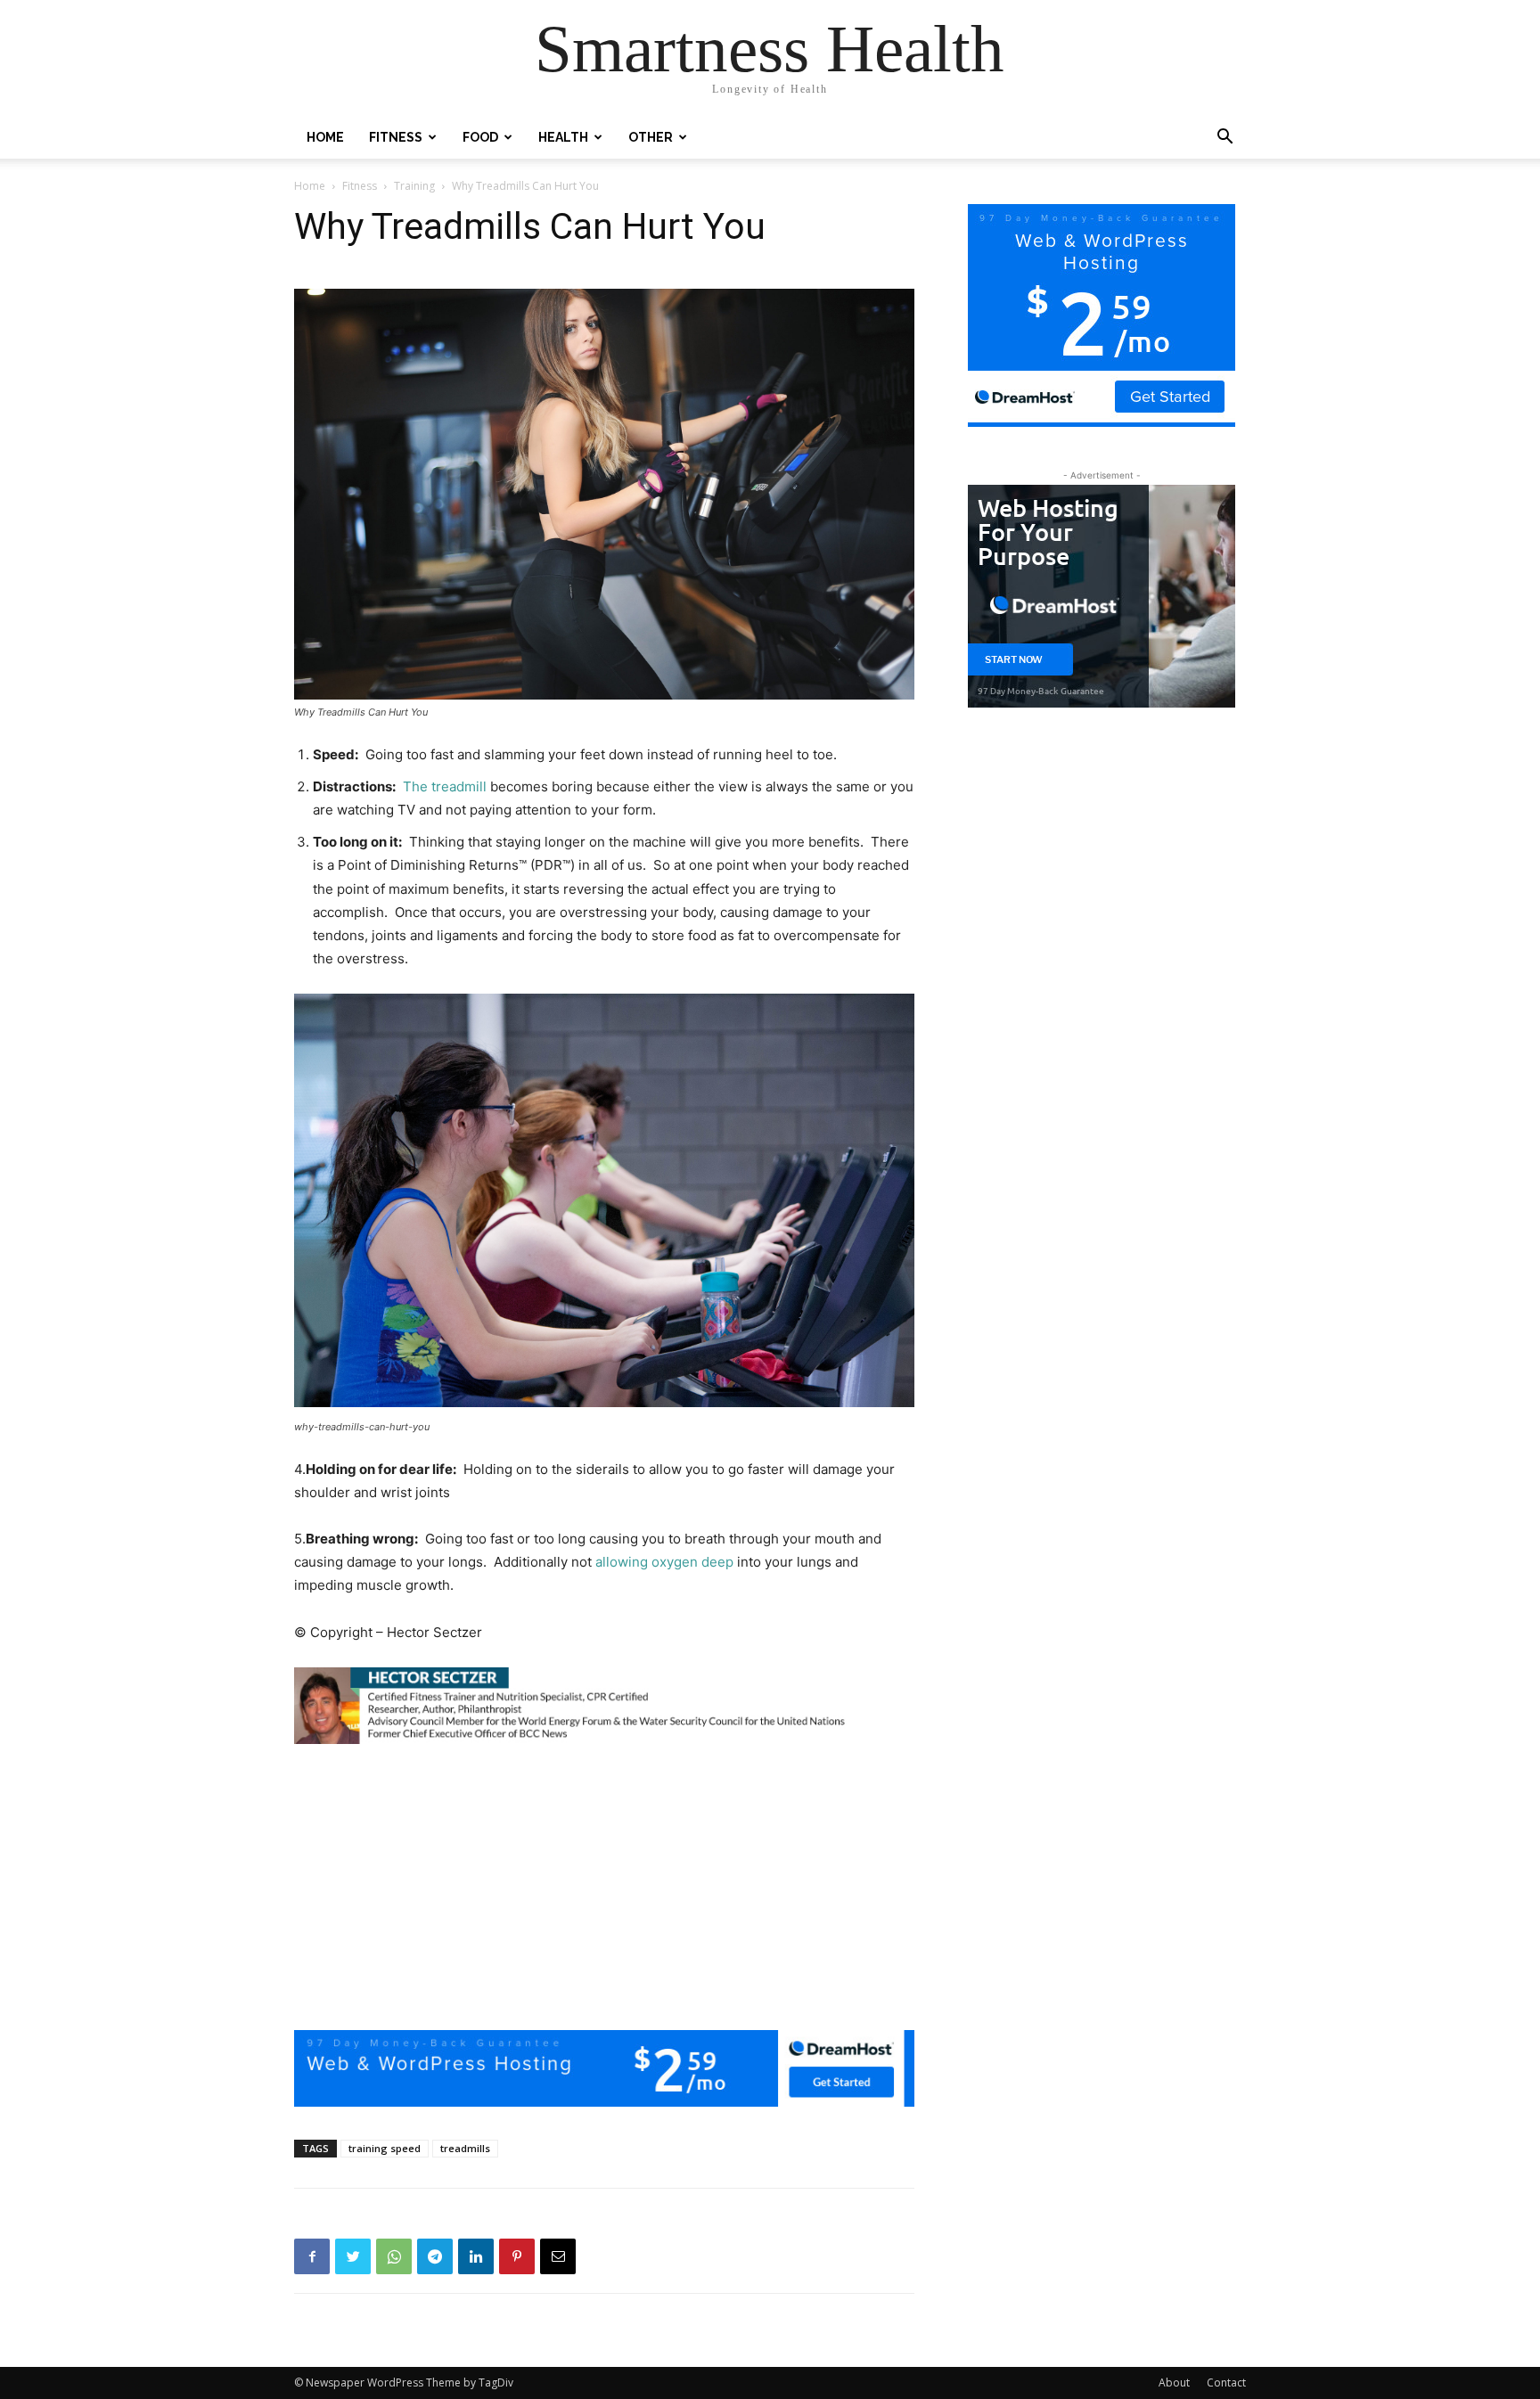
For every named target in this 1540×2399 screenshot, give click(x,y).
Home (325, 137)
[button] (1225, 139)
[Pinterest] (517, 2256)
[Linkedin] (476, 2256)
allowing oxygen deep (664, 1562)
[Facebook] (312, 2256)
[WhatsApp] (394, 2256)
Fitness (396, 137)
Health (563, 137)
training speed (385, 2148)
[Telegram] (435, 2256)
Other (651, 137)
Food (480, 137)
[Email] (558, 2256)
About (1174, 2383)
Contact (1226, 2383)
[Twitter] (353, 2256)
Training (414, 186)
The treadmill (445, 786)
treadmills (465, 2148)
